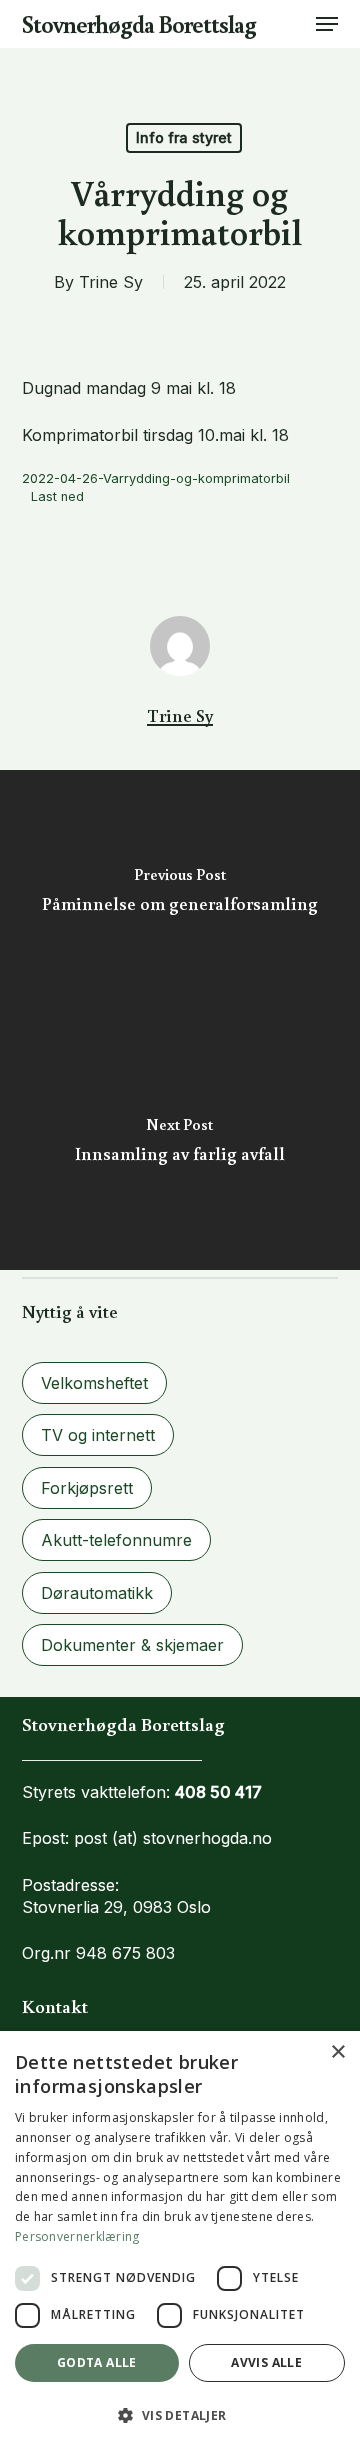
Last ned (57, 496)
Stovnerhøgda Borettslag (139, 24)
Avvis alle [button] (266, 2362)
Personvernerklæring (77, 2236)
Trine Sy (111, 282)
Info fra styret (184, 137)
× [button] (337, 2052)
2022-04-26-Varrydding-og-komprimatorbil (156, 478)
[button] (327, 24)
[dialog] (180, 2240)
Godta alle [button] (97, 2362)
